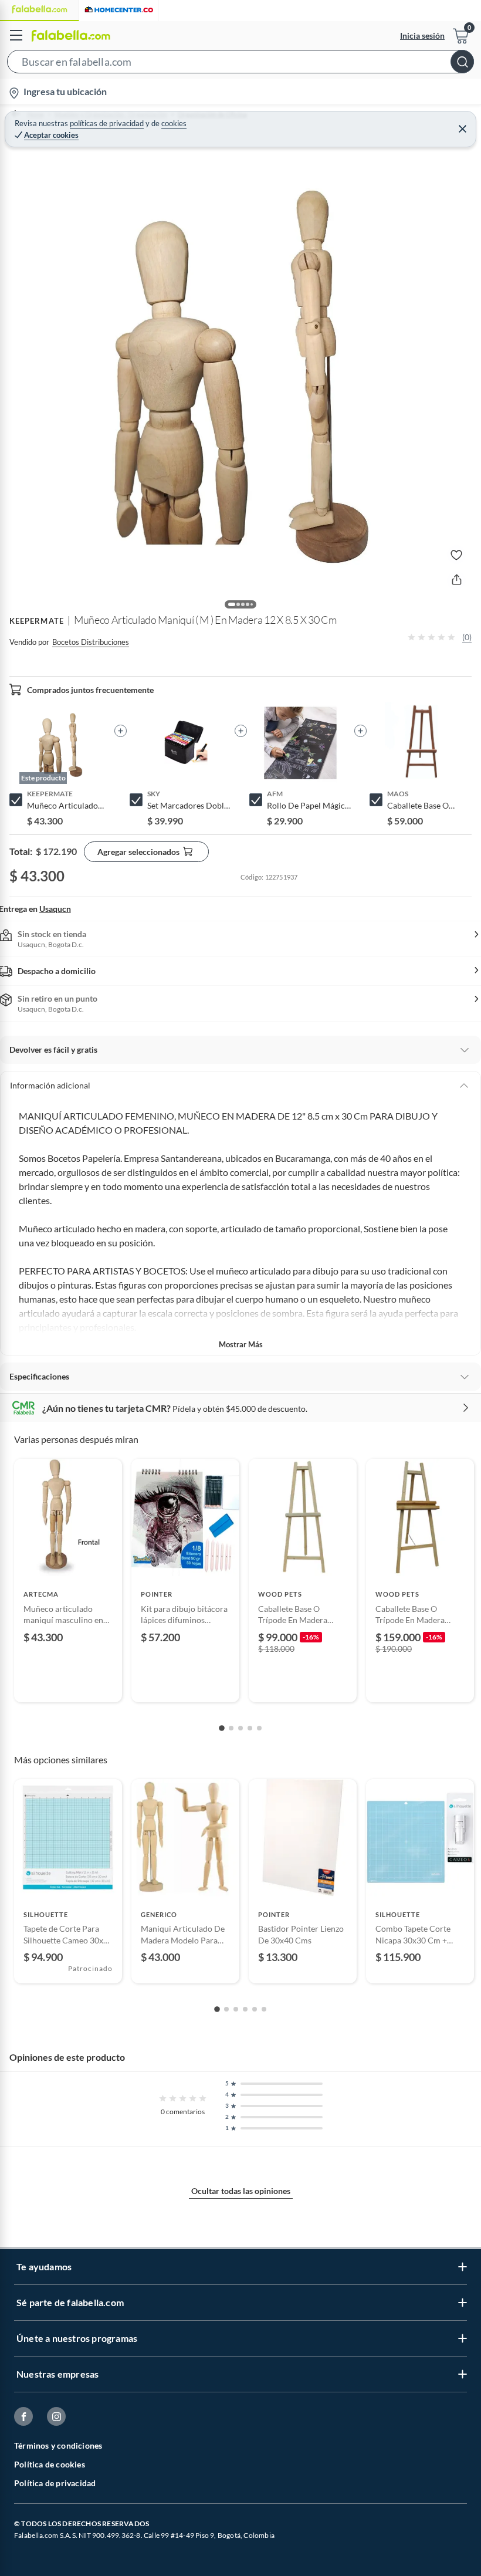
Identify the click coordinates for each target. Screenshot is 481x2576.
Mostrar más (241, 1344)
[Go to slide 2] (231, 1728)
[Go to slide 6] (264, 2009)
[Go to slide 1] (222, 1728)
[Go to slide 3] (240, 1728)
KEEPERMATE (37, 621)
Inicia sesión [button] (422, 36)
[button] (240, 64)
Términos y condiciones (58, 2445)
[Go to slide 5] (259, 1728)
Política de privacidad (55, 2483)
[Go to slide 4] (250, 1728)
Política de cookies (50, 2464)
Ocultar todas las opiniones (241, 2191)
